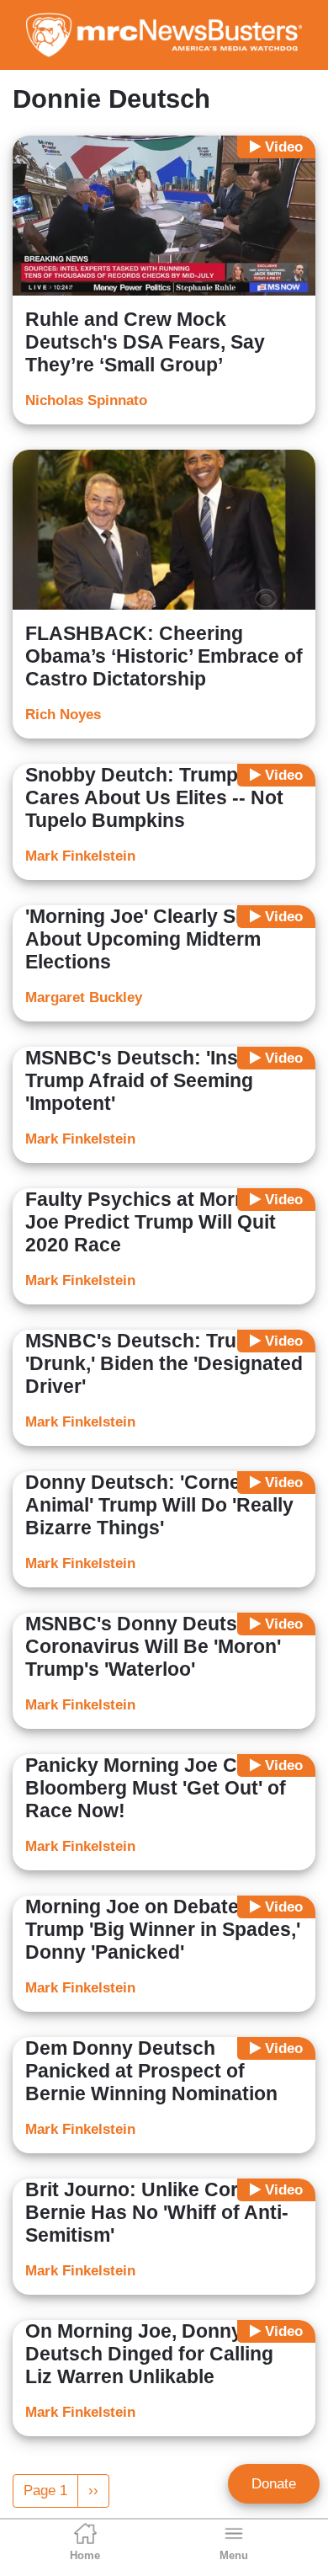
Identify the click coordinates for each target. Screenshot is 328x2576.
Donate (274, 2484)
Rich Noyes (63, 715)
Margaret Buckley (84, 997)
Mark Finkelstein (80, 856)
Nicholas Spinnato (86, 400)
